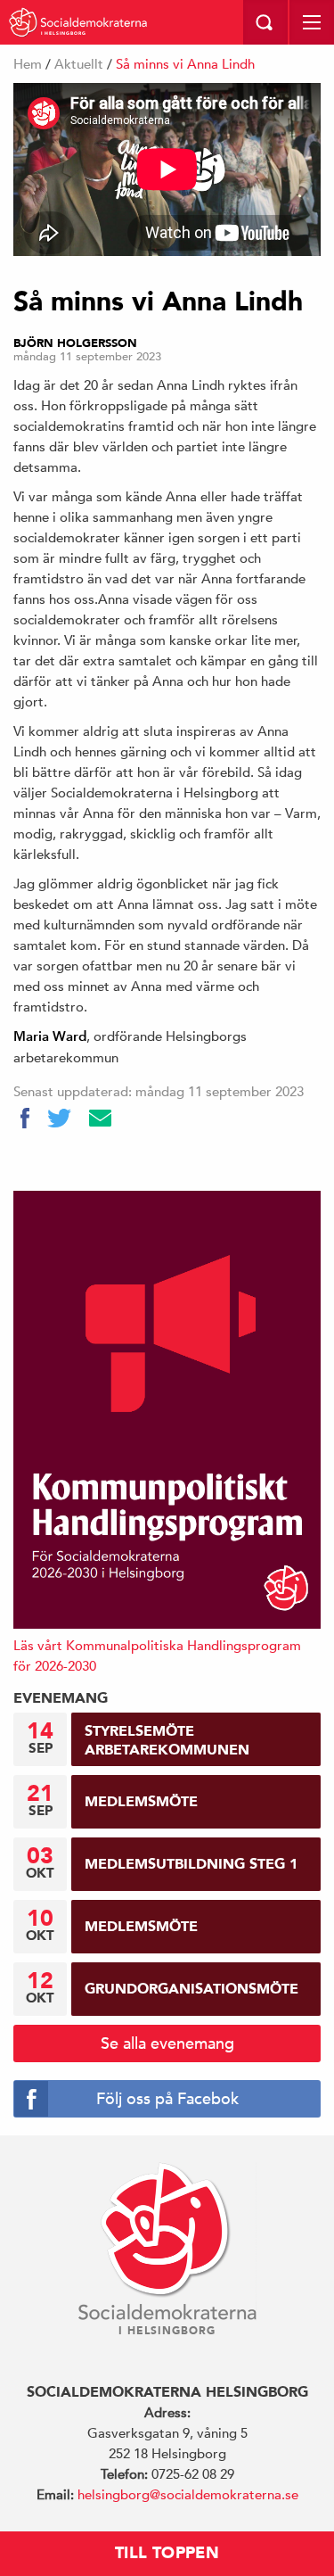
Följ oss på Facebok (167, 2098)
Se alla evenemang (167, 2043)
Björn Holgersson (75, 343)
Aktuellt (79, 64)
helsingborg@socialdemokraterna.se (188, 2494)
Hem (28, 64)
